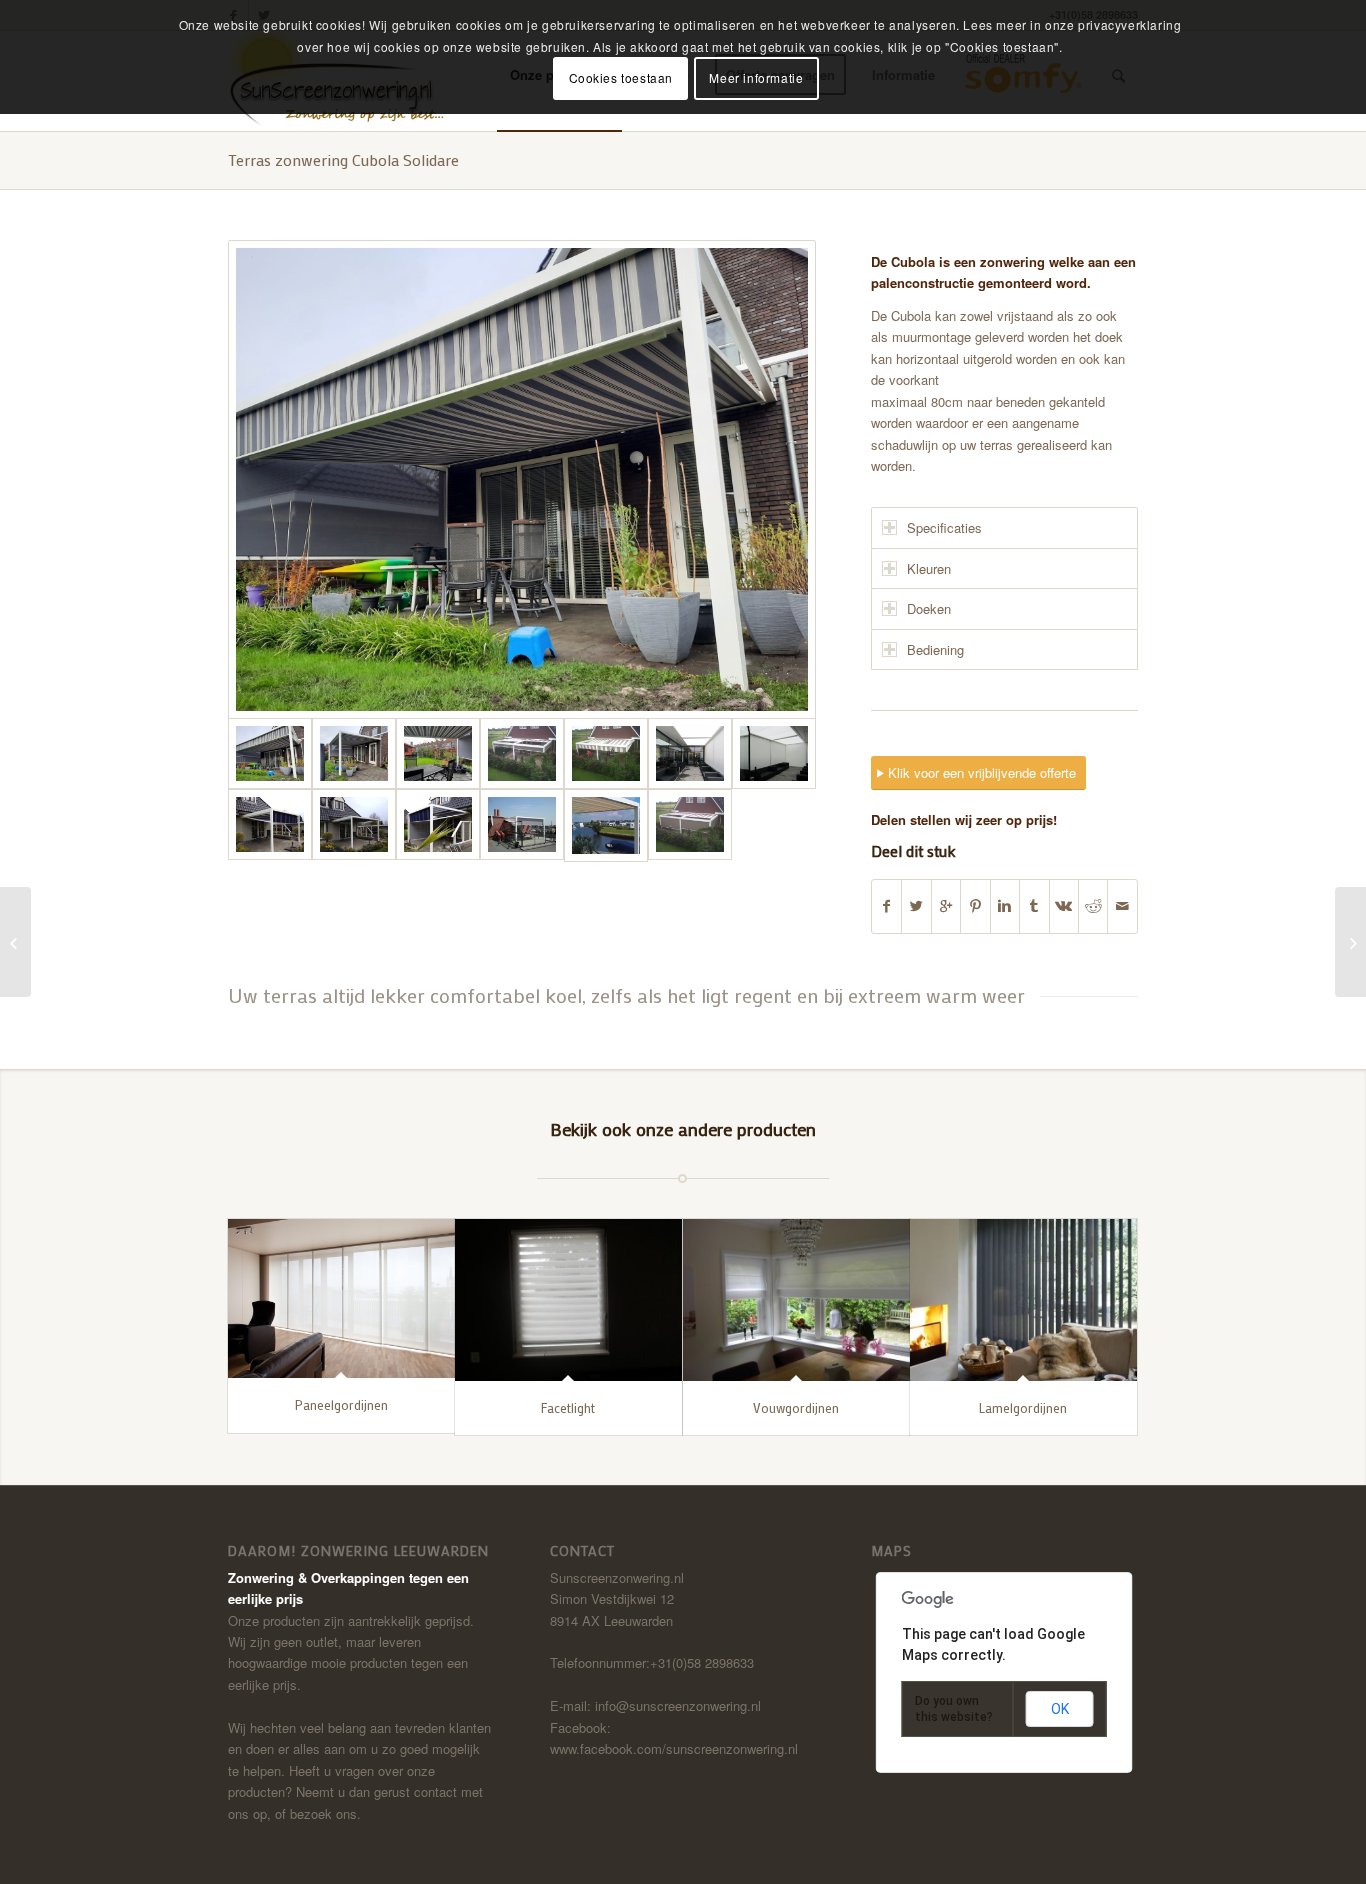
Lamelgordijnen (1023, 1407)
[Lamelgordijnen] (1023, 1299)
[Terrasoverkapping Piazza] (15, 942)
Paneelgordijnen (341, 1404)
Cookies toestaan (621, 77)
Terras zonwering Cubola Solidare (343, 159)
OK (1060, 1709)
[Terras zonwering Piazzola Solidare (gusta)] (1350, 942)
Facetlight (568, 1407)
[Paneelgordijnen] (341, 1298)
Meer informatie (756, 77)
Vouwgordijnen (796, 1407)
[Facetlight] (568, 1299)
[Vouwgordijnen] (796, 1299)
